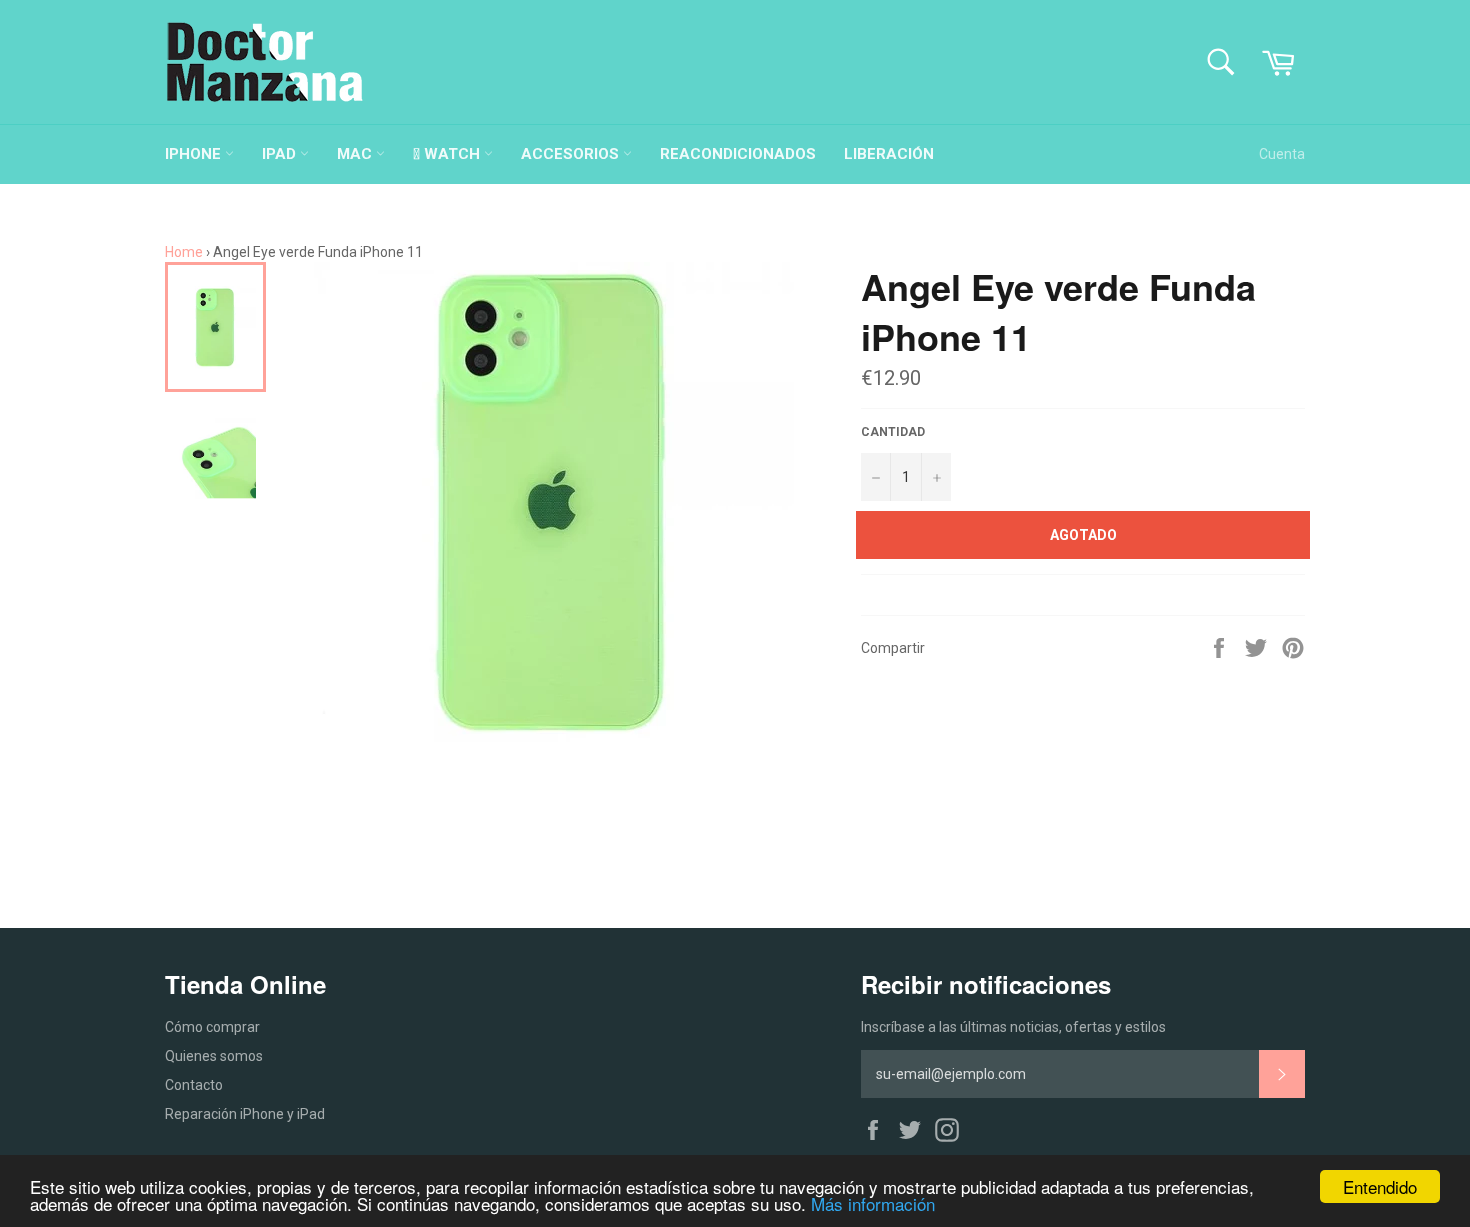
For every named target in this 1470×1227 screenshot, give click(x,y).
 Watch (448, 154)
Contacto (194, 1085)
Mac (356, 154)
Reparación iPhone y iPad (245, 1114)
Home (184, 252)
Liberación (889, 154)
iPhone (195, 154)
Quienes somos (214, 1056)
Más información (873, 1203)
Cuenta (1282, 154)
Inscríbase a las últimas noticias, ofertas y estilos (1013, 1027)
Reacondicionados (738, 154)
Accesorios (572, 154)
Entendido (1380, 1186)
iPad (281, 154)
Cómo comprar (212, 1027)
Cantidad (893, 432)
